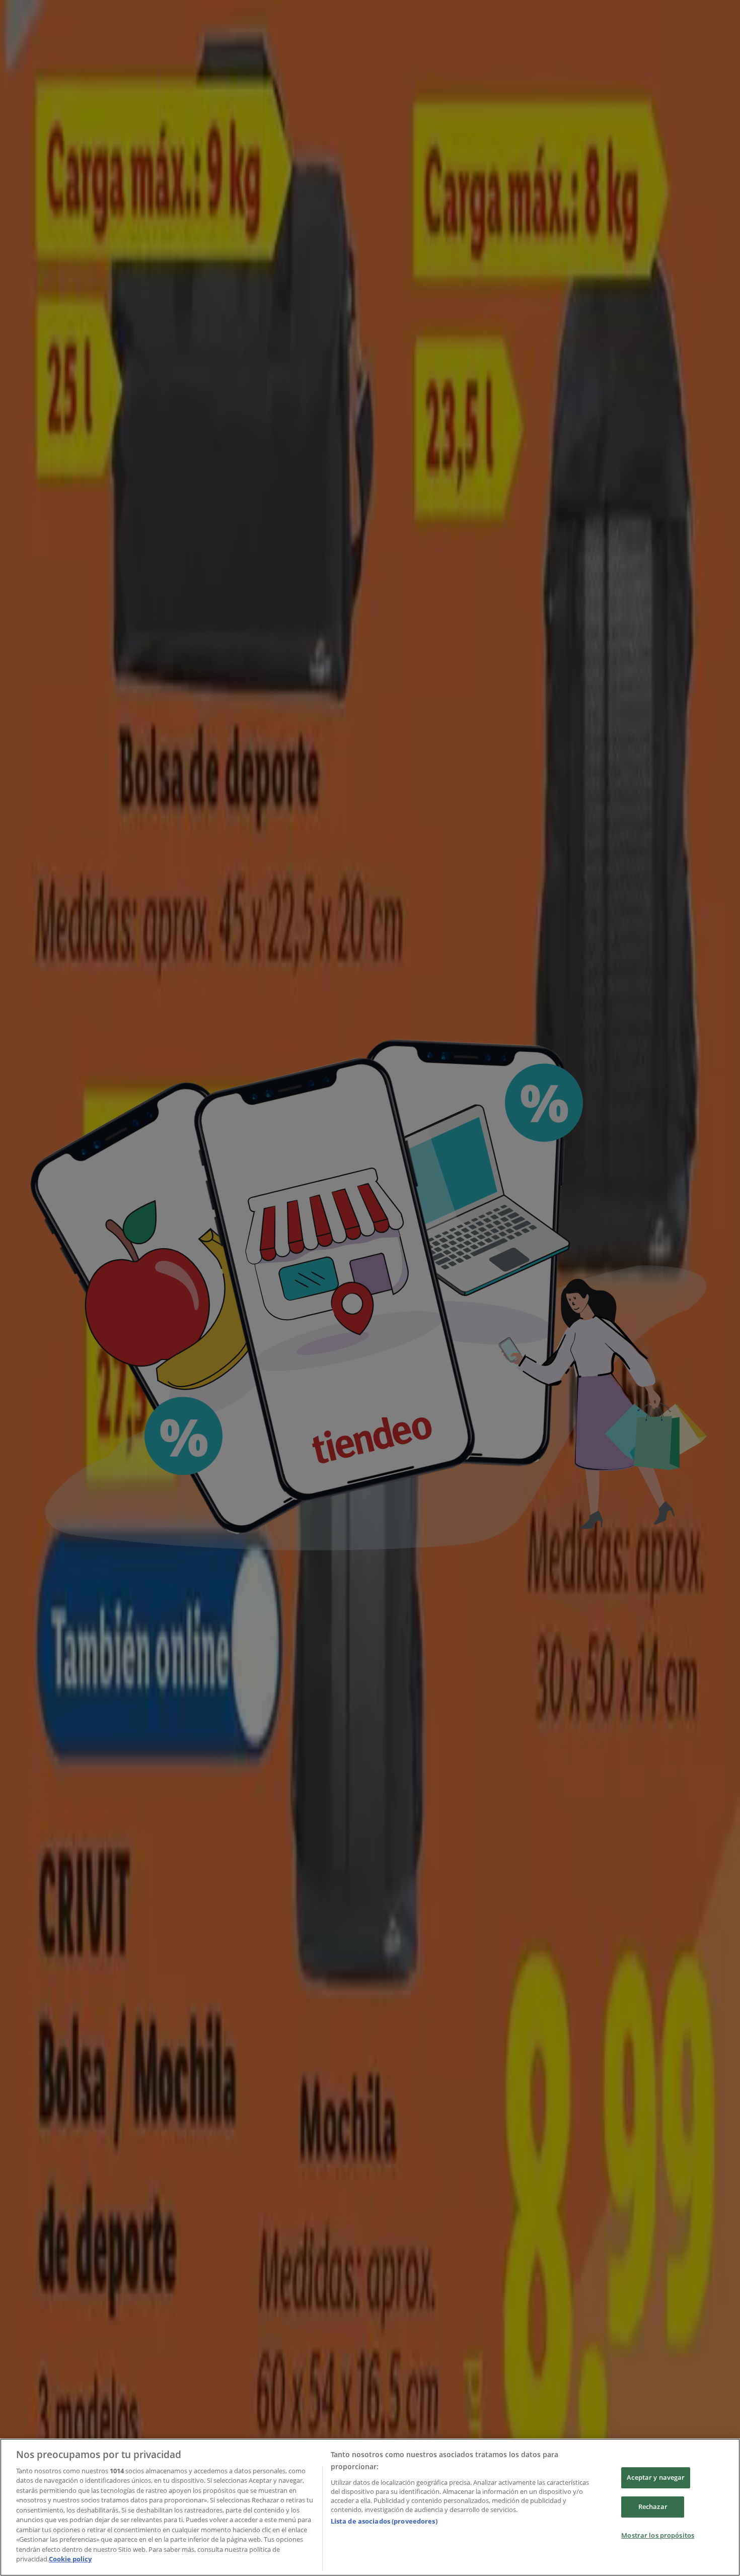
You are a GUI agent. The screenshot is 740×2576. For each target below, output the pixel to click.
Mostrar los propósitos (658, 2535)
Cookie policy (70, 2559)
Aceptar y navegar (656, 2478)
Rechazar (653, 2506)
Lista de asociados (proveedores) (384, 2521)
